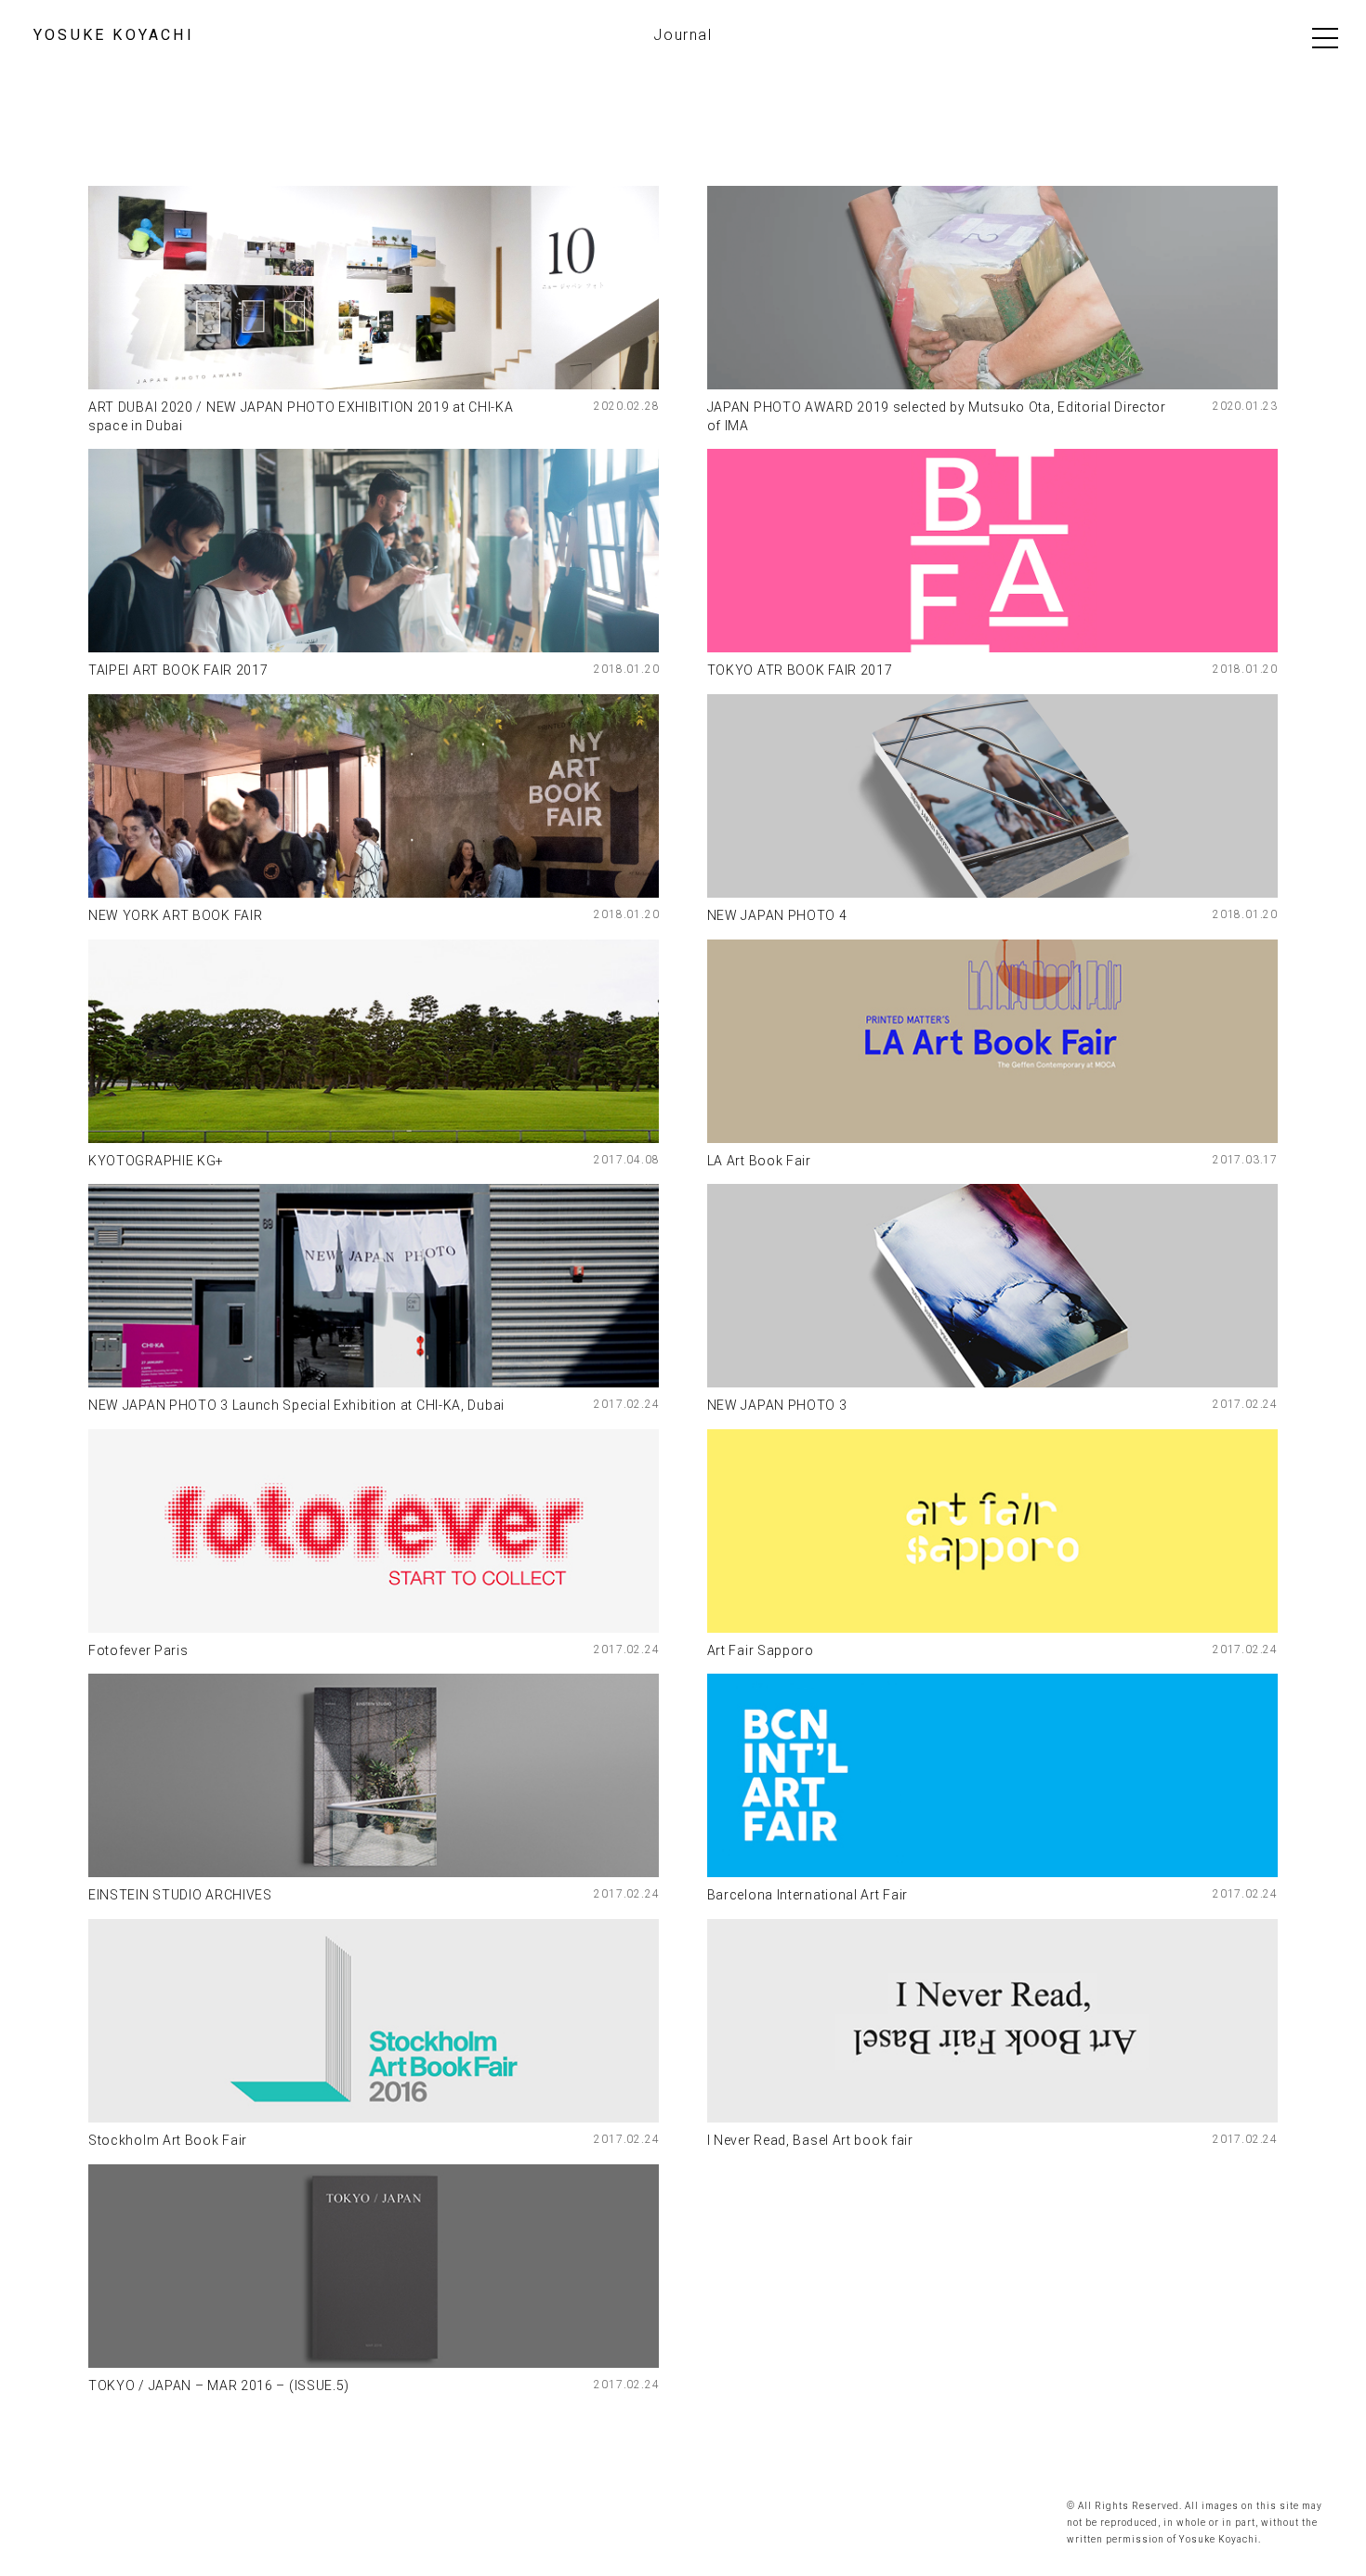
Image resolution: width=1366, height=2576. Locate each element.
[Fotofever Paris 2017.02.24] (374, 1531)
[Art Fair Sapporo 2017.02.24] (992, 1531)
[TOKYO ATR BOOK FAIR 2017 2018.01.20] (992, 551)
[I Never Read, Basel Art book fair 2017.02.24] (992, 2021)
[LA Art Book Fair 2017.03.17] (992, 1041)
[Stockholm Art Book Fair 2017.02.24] (374, 2021)
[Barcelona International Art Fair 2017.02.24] (992, 1775)
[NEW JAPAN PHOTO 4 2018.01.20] (992, 796)
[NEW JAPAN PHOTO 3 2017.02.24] (992, 1286)
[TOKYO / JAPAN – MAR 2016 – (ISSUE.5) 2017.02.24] (374, 2266)
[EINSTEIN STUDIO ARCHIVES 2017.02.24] (374, 1775)
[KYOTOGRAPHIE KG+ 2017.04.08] (374, 1041)
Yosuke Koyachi (114, 35)
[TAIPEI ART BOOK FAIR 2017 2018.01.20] (374, 551)
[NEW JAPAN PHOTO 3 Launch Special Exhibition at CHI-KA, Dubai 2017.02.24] (374, 1286)
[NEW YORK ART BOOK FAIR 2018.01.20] (374, 796)
